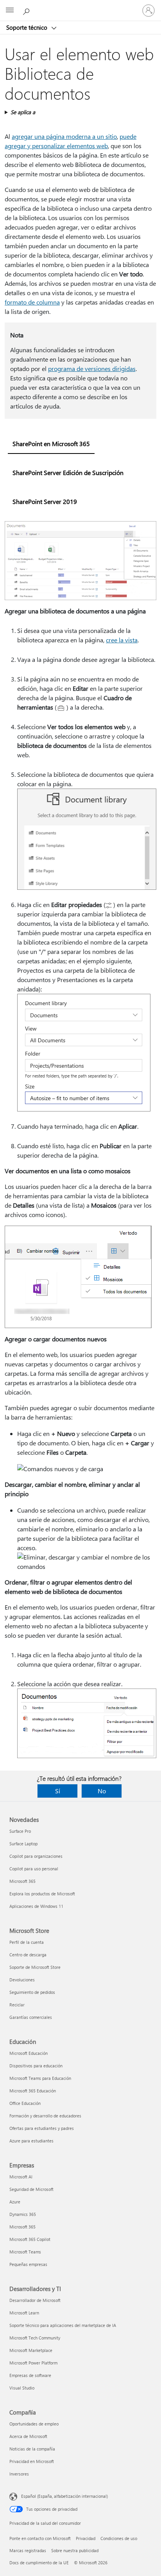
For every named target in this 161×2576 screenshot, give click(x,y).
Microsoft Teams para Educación (40, 2078)
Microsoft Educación (29, 2053)
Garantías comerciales (31, 2017)
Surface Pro (20, 1831)
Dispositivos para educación (36, 2066)
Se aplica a (23, 112)
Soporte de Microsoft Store (35, 1967)
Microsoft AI (21, 2177)
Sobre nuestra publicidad (75, 2550)
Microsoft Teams (25, 2252)
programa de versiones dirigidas (92, 368)
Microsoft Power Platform (33, 2363)
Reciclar (17, 2005)
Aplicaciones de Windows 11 (36, 1906)
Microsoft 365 (22, 1881)
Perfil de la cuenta (27, 1942)
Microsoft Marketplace (31, 2350)
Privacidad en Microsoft (32, 2461)
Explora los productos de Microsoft (42, 1894)
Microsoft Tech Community (35, 2338)
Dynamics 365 (23, 2214)
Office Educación (25, 2103)
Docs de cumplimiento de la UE (39, 2563)
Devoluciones (22, 1980)
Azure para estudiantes (31, 2141)
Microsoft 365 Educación (33, 2091)
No (102, 1791)
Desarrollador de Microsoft (35, 2300)
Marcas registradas (28, 2550)
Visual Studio (22, 2388)
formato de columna (32, 302)
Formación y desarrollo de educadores (45, 2116)
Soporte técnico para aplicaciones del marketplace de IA (63, 2325)
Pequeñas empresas (28, 2264)
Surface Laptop (23, 1844)
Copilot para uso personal (34, 1869)
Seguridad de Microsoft (31, 2189)
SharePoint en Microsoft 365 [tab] (51, 444)
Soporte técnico (28, 27)
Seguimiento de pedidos (32, 1992)
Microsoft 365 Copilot (30, 2239)
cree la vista (122, 640)
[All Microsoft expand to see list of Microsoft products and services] (10, 11)
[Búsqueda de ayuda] (27, 10)
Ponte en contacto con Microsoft (40, 2538)
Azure (15, 2202)
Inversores (19, 2474)
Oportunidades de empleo (34, 2424)
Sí (58, 1791)
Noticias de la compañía (32, 2449)
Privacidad (86, 2538)
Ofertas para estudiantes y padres (42, 2128)
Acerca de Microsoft (28, 2436)
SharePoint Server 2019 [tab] (45, 501)
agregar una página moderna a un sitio (64, 136)
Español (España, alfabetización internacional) (64, 2496)
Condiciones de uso (119, 2538)
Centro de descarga (28, 1955)
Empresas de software (30, 2375)
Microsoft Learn (24, 2313)
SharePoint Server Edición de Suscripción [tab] (68, 472)
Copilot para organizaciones (36, 1856)
